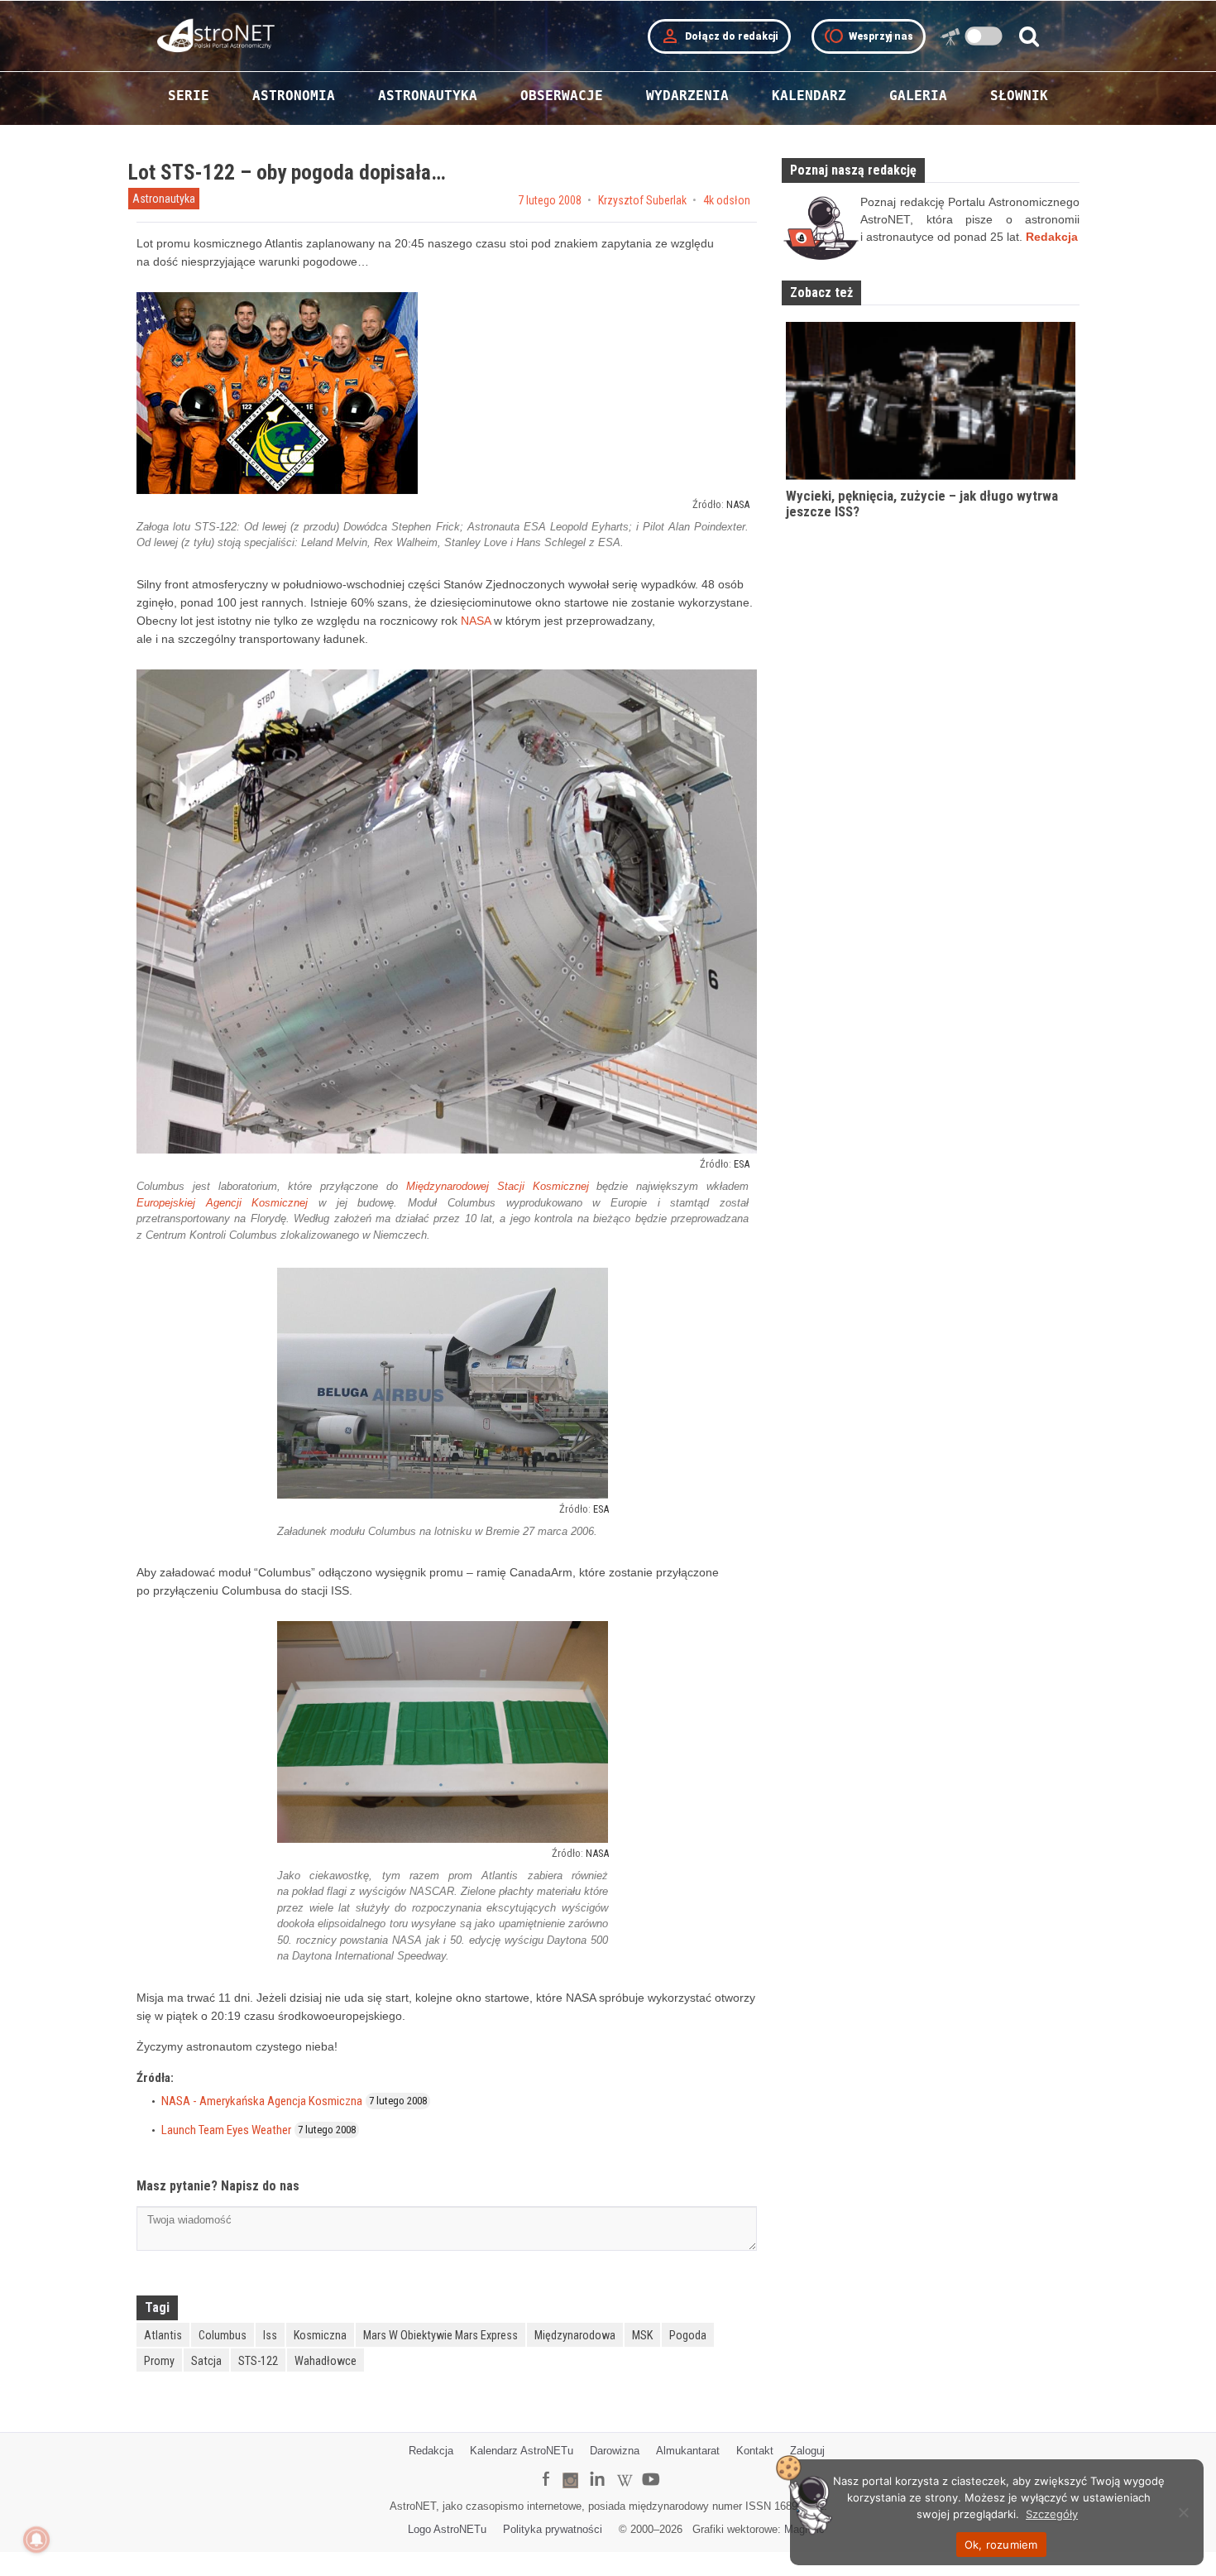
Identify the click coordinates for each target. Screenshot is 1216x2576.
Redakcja (431, 2451)
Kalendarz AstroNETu (522, 2451)
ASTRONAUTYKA (428, 96)
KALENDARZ (809, 96)
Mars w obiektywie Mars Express (440, 2335)
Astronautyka (164, 199)
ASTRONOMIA (294, 96)
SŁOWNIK (1019, 96)
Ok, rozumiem (1001, 2545)
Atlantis (163, 2335)
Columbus (223, 2335)
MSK (642, 2335)
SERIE (189, 96)
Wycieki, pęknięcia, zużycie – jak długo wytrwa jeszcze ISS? (922, 504)
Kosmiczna (320, 2335)
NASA (738, 504)
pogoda (688, 2335)
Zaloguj (807, 2451)
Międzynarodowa (575, 2335)
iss (270, 2335)
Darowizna (615, 2451)
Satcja (206, 2361)
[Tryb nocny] (984, 36)
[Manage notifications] (36, 2540)
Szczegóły (1052, 2514)
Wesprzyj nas (869, 36)
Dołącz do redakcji (719, 36)
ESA (742, 1164)
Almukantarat (688, 2451)
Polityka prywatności (553, 2529)
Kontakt (755, 2451)
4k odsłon (727, 200)
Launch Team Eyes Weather (226, 2130)
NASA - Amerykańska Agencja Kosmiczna (262, 2101)
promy (159, 2361)
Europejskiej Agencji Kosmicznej (222, 1203)
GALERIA (918, 96)
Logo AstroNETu (447, 2529)
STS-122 (258, 2361)
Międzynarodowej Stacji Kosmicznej (498, 1186)
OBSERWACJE (562, 96)
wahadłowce (326, 2361)
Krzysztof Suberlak (642, 200)
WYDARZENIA (687, 96)
